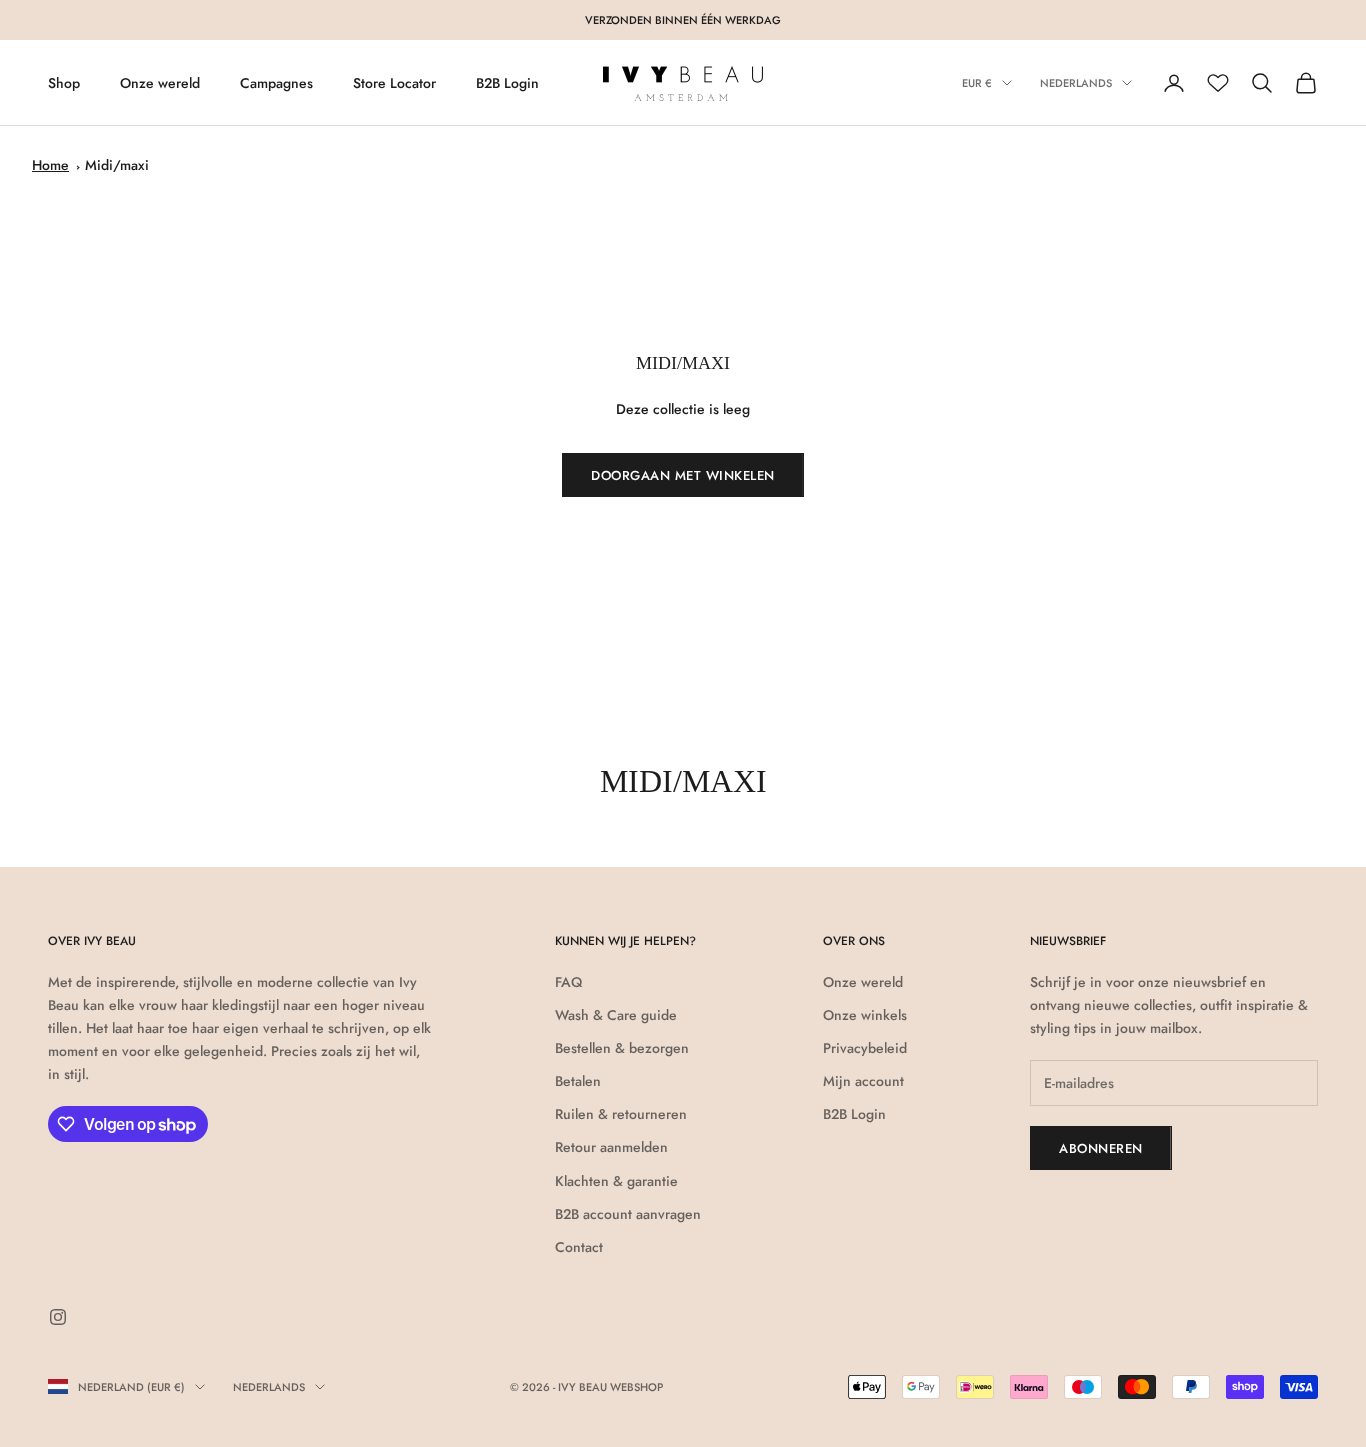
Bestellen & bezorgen (622, 1048)
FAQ (568, 982)
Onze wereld (160, 83)
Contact (579, 1247)
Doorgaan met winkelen (683, 475)
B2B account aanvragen (628, 1214)
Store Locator (394, 83)
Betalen (578, 1081)
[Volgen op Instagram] (58, 1317)
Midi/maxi (117, 165)
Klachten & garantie (616, 1181)
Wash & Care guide (616, 1015)
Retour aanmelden (611, 1147)
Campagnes (276, 83)
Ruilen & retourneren (621, 1114)
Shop (64, 83)
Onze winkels (865, 1015)
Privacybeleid (865, 1048)
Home (50, 165)
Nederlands (1076, 83)
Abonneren (1101, 1148)
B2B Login (507, 83)
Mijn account (863, 1081)
